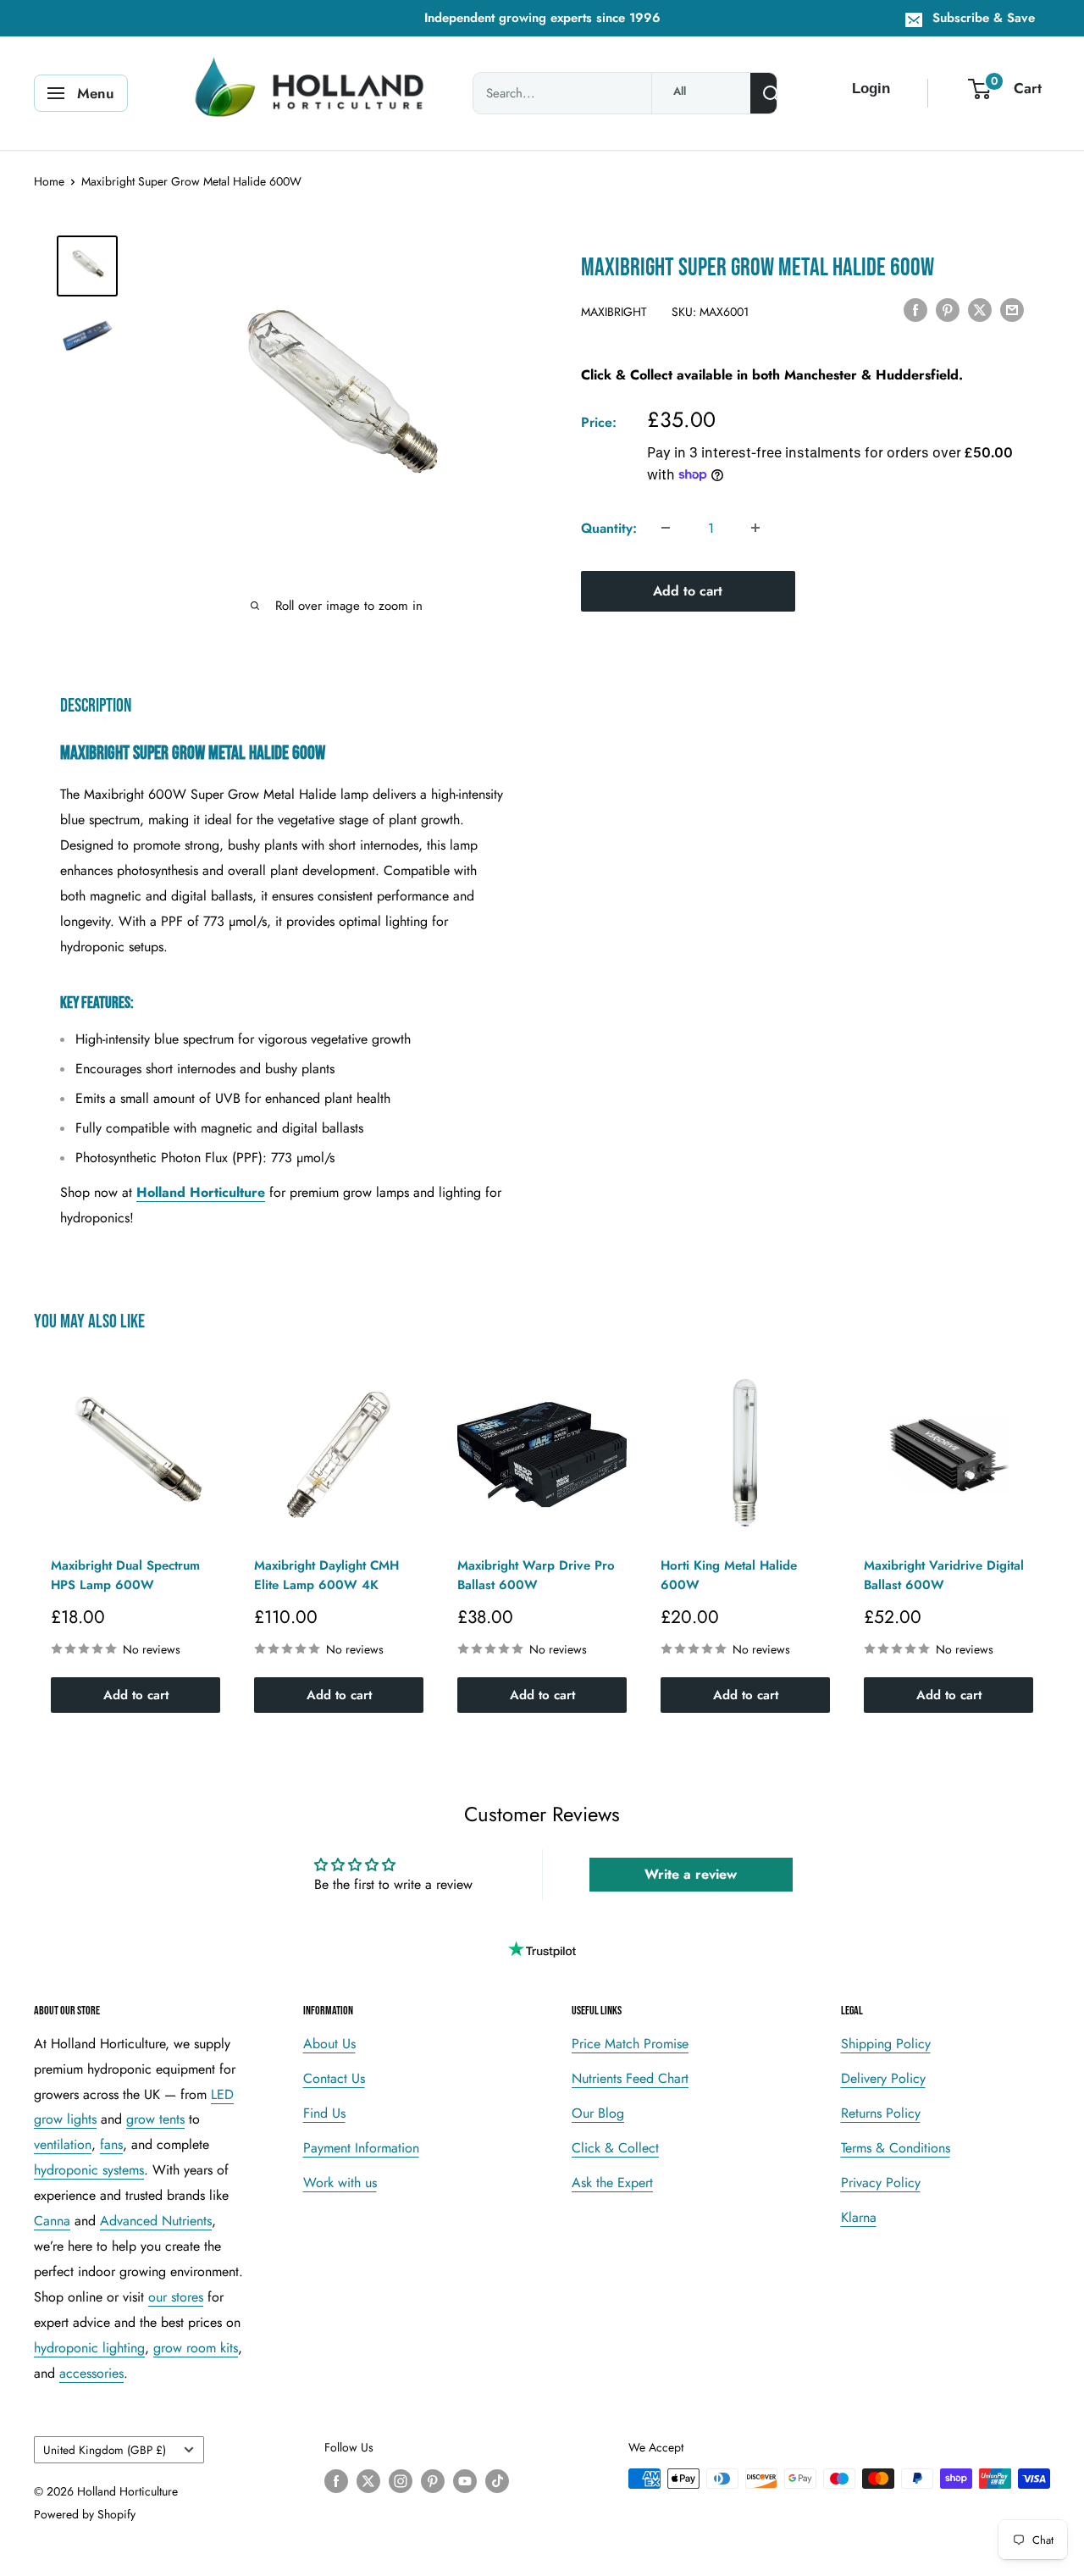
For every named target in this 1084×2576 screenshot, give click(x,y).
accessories (91, 2373)
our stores (176, 2297)
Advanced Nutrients (156, 2221)
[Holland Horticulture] (312, 93)
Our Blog (598, 2113)
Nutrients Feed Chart (630, 2078)
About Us (329, 2044)
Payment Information (361, 2148)
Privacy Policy (881, 2183)
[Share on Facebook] (915, 309)
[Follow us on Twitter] (368, 2481)
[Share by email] (1012, 309)
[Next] (1051, 1541)
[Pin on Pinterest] (948, 309)
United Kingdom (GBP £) (105, 2450)
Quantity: (609, 527)
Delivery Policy (883, 2078)
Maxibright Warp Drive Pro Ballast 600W (536, 1575)
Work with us (340, 2183)
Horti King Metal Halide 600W (729, 1575)
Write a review (691, 1874)
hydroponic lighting (89, 2348)
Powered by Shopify (85, 2514)
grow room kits (196, 2348)
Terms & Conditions (896, 2148)
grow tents (155, 2119)
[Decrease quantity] (666, 528)
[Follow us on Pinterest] (433, 2481)
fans (111, 2144)
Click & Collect (615, 2148)
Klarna (859, 2217)
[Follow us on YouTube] (465, 2481)
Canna (52, 2221)
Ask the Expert (612, 2183)
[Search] (772, 93)
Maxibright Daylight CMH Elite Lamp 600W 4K (326, 1575)
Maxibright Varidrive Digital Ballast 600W (944, 1575)
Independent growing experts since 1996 (542, 18)
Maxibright (614, 311)
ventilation (63, 2144)
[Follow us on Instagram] (401, 2481)
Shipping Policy (886, 2044)
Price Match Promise (630, 2044)
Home (49, 181)
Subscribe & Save (984, 18)
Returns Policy (881, 2113)
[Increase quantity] (755, 528)
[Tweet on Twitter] (980, 309)
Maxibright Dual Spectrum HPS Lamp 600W (125, 1575)
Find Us (324, 2113)
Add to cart (688, 590)
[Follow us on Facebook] (336, 2481)
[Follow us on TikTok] (497, 2481)
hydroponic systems (89, 2170)
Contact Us (334, 2078)
